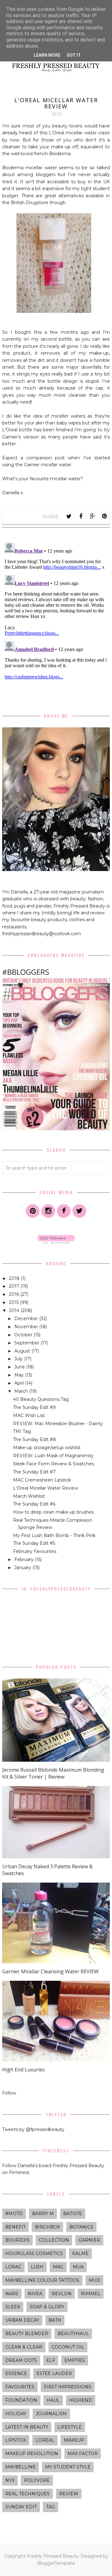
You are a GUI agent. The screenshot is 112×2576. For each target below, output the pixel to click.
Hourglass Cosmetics (34, 2253)
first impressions (68, 2387)
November (27, 1327)
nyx (10, 2480)
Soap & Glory (47, 2307)
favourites (20, 2387)
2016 (15, 1294)
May (20, 1375)
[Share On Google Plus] (93, 516)
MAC (58, 2267)
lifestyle (70, 2427)
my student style (68, 2467)
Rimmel (91, 2294)
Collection (54, 2240)
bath (55, 2320)
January (23, 1568)
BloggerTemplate (56, 2563)
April (20, 1383)
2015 (14, 1302)
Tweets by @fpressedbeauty (33, 2129)
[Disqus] (56, 618)
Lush (37, 2267)
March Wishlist (29, 1496)
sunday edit (21, 2507)
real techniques (28, 2494)
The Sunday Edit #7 (34, 1472)
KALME (80, 2253)
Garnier (89, 2240)
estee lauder (54, 2373)
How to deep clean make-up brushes (53, 1512)
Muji (94, 2280)
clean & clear (24, 2347)
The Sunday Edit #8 (35, 1439)
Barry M (43, 2214)
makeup (74, 2440)
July (19, 1359)
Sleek (13, 2307)
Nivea (35, 2294)
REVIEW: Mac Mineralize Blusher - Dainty (58, 1424)
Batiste (73, 2214)
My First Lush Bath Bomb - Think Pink (54, 1535)
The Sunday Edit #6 (34, 1504)
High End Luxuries (23, 2070)
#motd (14, 2214)
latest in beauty (27, 2427)
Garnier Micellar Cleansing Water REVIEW (50, 1971)
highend (81, 2400)
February (25, 1559)
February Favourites (35, 1551)
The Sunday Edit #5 (34, 1543)
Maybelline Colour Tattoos (42, 2280)
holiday (16, 2414)
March (22, 1391)
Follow (9, 2093)
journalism (51, 2414)
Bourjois (17, 2240)
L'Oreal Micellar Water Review (46, 1488)
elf (51, 2360)
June (20, 1367)
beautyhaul (73, 2334)
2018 (15, 1278)
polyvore (37, 2480)
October (24, 1335)
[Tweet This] (69, 516)
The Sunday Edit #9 (34, 1407)
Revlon (62, 2294)
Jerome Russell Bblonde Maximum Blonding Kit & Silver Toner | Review (53, 1773)
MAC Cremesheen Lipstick (42, 1480)
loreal (45, 2440)
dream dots (21, 2360)
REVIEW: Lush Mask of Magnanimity (53, 1456)
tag (51, 2507)
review (69, 2494)
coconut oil (68, 2347)
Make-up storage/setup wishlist (47, 1448)
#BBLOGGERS (26, 972)
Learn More (47, 55)
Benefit (15, 2227)
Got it (74, 55)
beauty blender (27, 2334)
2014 (15, 1310)
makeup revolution (32, 2454)
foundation (21, 2400)
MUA (78, 2267)
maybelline (21, 2467)
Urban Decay (22, 2320)
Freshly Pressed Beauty (53, 2556)
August (23, 1351)
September (27, 1343)
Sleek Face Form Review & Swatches (54, 1464)
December (27, 1319)
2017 (15, 1286)
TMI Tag (22, 1431)
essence (16, 2373)
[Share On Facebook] (81, 516)
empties (75, 2360)
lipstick (16, 2440)
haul (53, 2400)
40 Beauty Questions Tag (41, 1399)
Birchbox (47, 2227)
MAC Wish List (29, 1415)
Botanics (81, 2227)
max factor (83, 2454)
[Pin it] (105, 516)
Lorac (13, 2267)
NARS (12, 2294)
